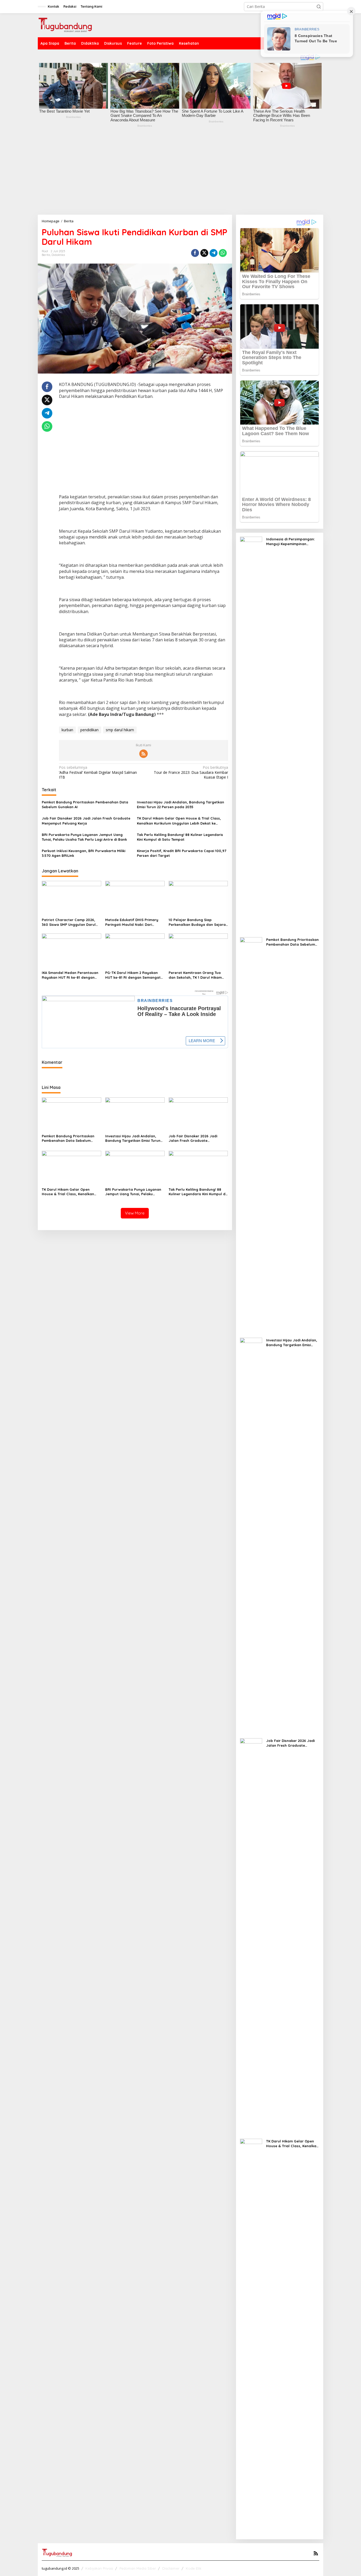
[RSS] (144, 754)
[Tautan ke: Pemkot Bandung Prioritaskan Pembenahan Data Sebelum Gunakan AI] (251, 1135)
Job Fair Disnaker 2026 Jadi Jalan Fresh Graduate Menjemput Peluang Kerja (86, 821)
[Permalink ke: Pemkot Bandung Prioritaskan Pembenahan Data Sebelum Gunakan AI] (71, 1114)
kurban (67, 730)
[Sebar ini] (195, 253)
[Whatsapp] (223, 253)
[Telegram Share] (214, 253)
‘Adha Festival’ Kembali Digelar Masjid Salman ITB (98, 772)
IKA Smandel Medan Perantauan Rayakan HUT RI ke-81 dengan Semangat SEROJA (70, 975)
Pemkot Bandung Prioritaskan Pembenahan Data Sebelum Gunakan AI (85, 804)
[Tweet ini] (204, 253)
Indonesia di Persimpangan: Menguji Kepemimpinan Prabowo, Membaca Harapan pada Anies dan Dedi (292, 542)
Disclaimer (171, 2568)
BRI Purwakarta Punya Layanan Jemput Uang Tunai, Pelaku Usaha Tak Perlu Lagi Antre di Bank (84, 837)
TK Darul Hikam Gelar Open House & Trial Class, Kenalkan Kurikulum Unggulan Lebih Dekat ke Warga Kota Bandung (179, 821)
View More (135, 1213)
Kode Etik (194, 2568)
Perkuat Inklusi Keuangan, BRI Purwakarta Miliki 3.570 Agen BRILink (84, 853)
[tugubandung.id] (65, 25)
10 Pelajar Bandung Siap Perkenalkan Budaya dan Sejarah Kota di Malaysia (198, 922)
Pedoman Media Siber (138, 2568)
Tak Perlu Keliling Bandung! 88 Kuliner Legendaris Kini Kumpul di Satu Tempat (180, 837)
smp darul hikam (120, 730)
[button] (319, 7)
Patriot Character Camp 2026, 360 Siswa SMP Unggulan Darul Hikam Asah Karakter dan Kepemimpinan (69, 922)
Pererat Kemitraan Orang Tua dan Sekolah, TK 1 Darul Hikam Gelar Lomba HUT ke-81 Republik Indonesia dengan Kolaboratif (197, 975)
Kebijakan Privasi (99, 2568)
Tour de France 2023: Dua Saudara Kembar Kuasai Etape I (191, 772)
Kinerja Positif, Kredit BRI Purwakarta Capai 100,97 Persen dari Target (182, 853)
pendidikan (89, 730)
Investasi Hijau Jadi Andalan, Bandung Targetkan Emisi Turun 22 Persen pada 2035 (181, 804)
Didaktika (58, 255)
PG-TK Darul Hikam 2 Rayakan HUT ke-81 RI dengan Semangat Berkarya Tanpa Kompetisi (133, 975)
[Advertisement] (181, 175)
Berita (46, 255)
